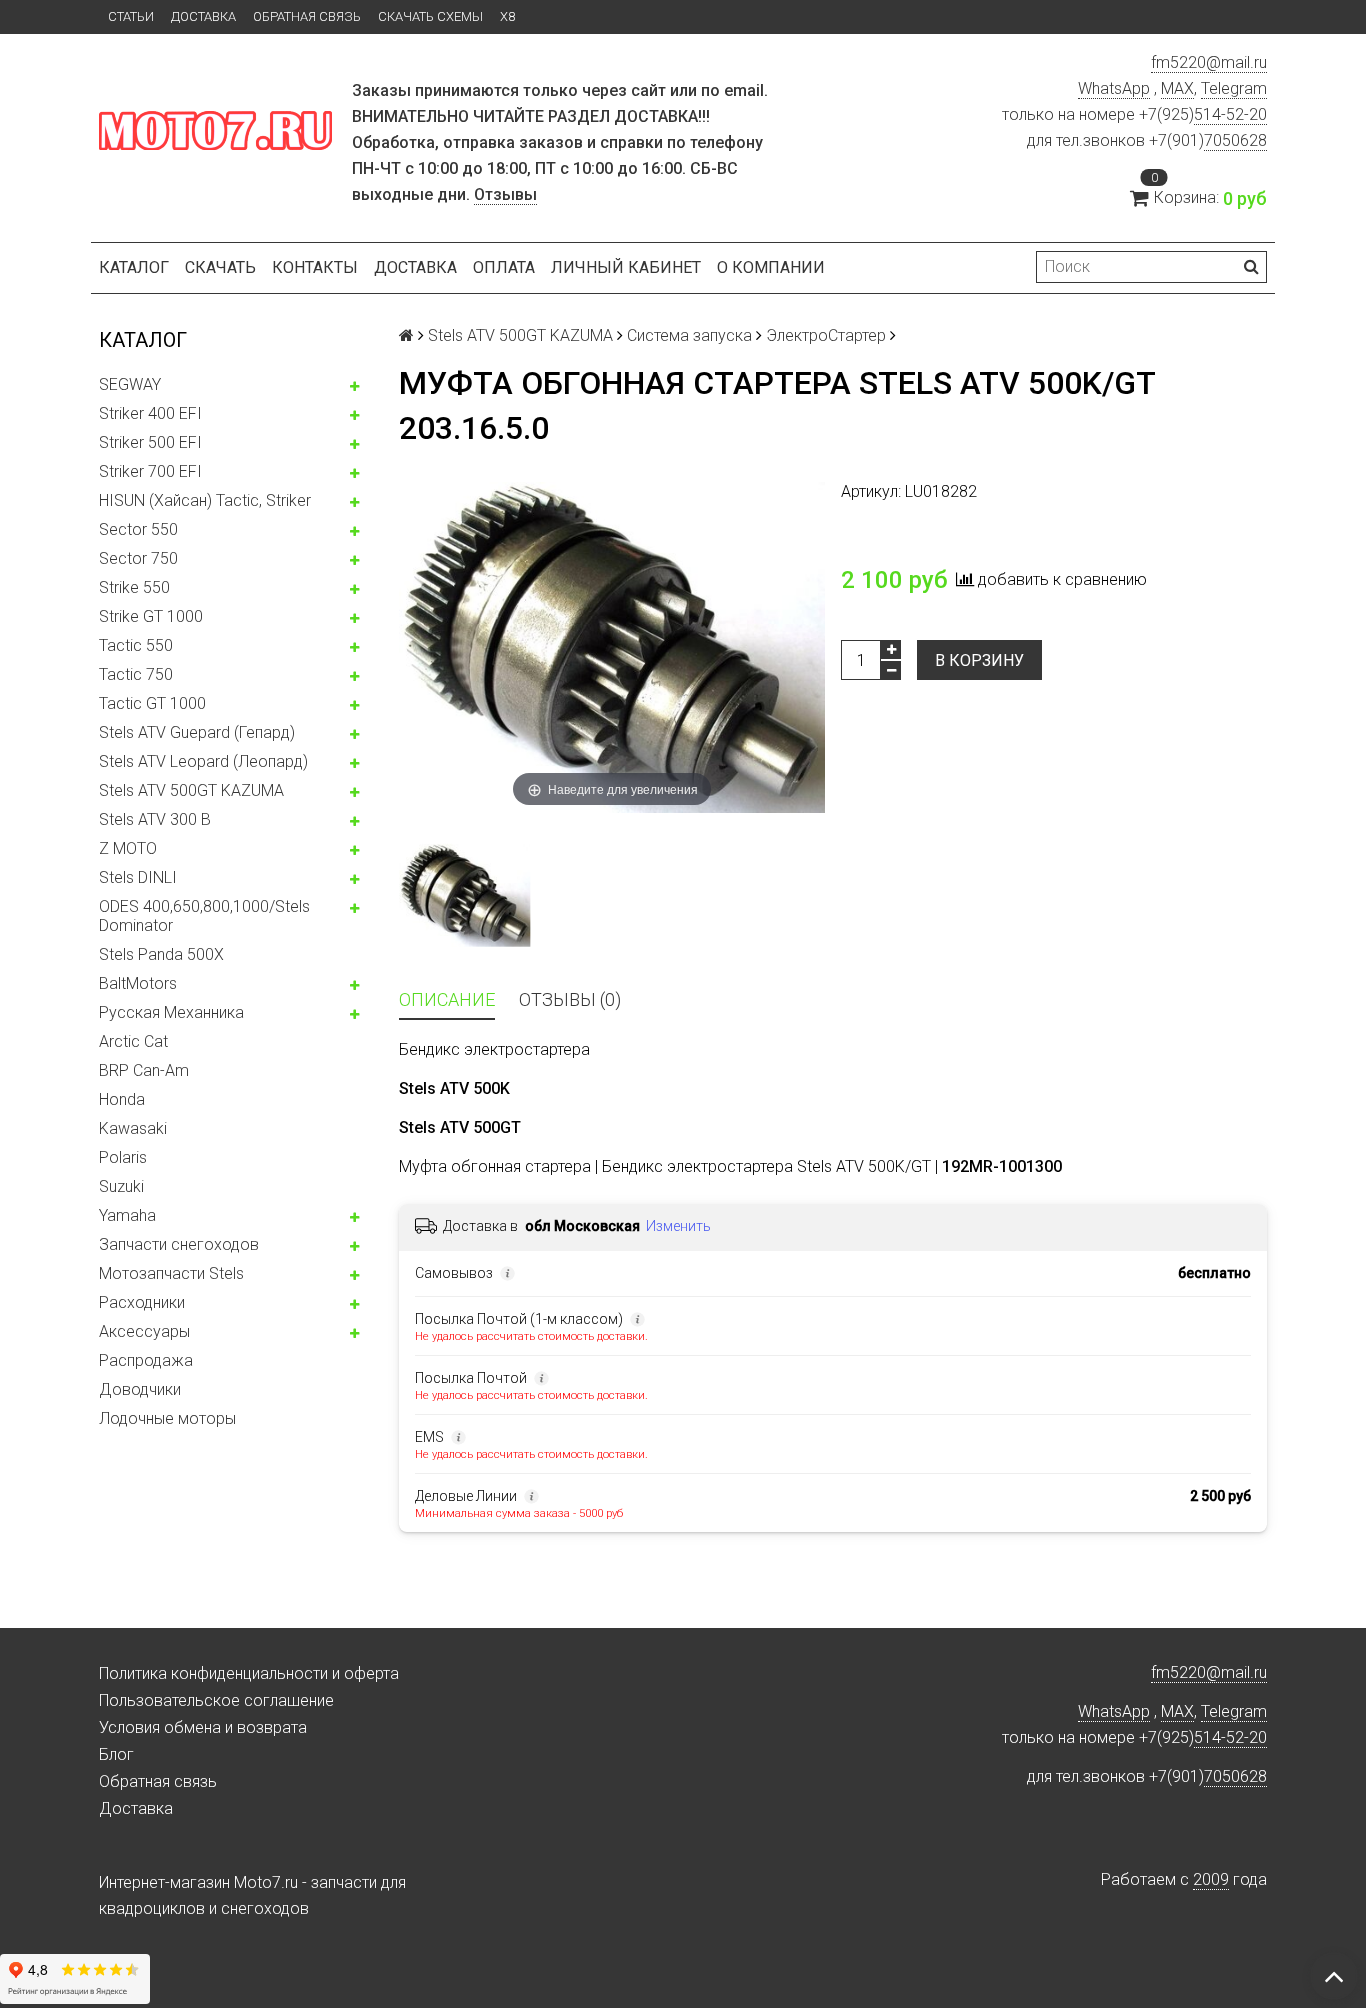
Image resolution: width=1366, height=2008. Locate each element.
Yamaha (127, 1215)
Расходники (142, 1302)
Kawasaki (133, 1128)
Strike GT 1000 (151, 616)
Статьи (131, 16)
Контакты (315, 267)
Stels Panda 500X (161, 954)
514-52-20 (1230, 114)
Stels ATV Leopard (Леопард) (203, 761)
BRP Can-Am (144, 1070)
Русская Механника (171, 1012)
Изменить (678, 1226)
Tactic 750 (136, 674)
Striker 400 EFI (150, 413)
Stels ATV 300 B (155, 819)
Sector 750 (138, 558)
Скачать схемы (430, 16)
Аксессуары (144, 1331)
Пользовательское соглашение (216, 1700)
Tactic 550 (136, 645)
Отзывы (505, 194)
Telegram (1234, 88)
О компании (771, 267)
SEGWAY (130, 384)
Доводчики (140, 1389)
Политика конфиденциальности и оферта (249, 1673)
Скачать (220, 267)
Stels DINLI (138, 877)
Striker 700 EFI (150, 471)
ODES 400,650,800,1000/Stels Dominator (204, 916)
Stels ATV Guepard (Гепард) (197, 732)
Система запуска (689, 335)
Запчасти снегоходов (179, 1244)
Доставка (203, 16)
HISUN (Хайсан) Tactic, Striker (205, 500)
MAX (1177, 88)
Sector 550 (138, 529)
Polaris (123, 1157)
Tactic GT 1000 (152, 703)
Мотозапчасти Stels (171, 1273)
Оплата (504, 267)
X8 (507, 16)
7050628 (1235, 140)
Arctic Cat (133, 1041)
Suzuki (121, 1186)
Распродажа (146, 1360)
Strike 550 (134, 587)
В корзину (979, 660)
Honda (122, 1099)
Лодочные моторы (167, 1418)
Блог (116, 1754)
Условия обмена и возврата (203, 1727)
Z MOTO (128, 848)
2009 (1211, 1879)
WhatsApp (1114, 88)
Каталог (134, 267)
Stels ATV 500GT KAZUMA (191, 790)
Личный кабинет (626, 267)
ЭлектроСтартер (826, 335)
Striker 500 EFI (150, 442)
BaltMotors (138, 983)
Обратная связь (307, 16)
